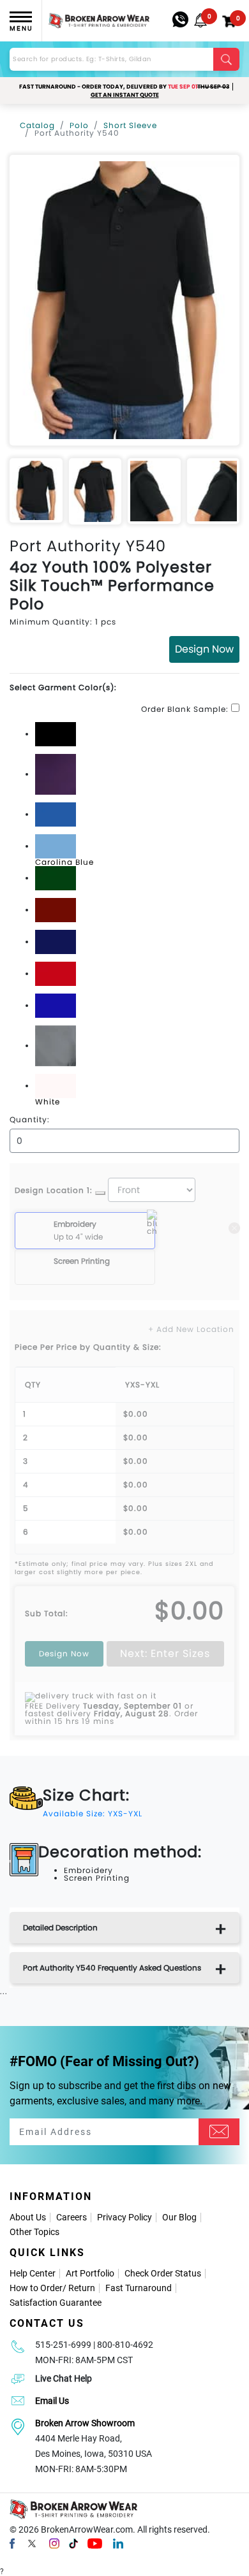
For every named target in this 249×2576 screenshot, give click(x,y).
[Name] (219, 2132)
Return (82, 2288)
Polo (79, 125)
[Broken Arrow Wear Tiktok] (73, 2543)
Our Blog (179, 2217)
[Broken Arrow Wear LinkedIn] (118, 2543)
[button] (200, 20)
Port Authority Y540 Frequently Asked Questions (112, 1968)
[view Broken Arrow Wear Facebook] (12, 2543)
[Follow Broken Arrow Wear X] (32, 2543)
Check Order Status (163, 2273)
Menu (21, 28)
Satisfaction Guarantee (56, 2303)
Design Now (204, 649)
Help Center (33, 2273)
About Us (28, 2217)
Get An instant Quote (125, 95)
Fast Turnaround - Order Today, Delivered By (124, 87)
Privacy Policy (124, 2217)
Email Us (52, 2401)
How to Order (36, 2288)
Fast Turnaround (139, 2288)
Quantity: (30, 1120)
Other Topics (34, 2232)
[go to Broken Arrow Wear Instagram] (54, 2543)
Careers (72, 2217)
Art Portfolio (90, 2273)
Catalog (37, 125)
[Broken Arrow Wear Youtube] (95, 2543)
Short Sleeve (130, 125)
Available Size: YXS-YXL (93, 1813)
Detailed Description (60, 1928)
